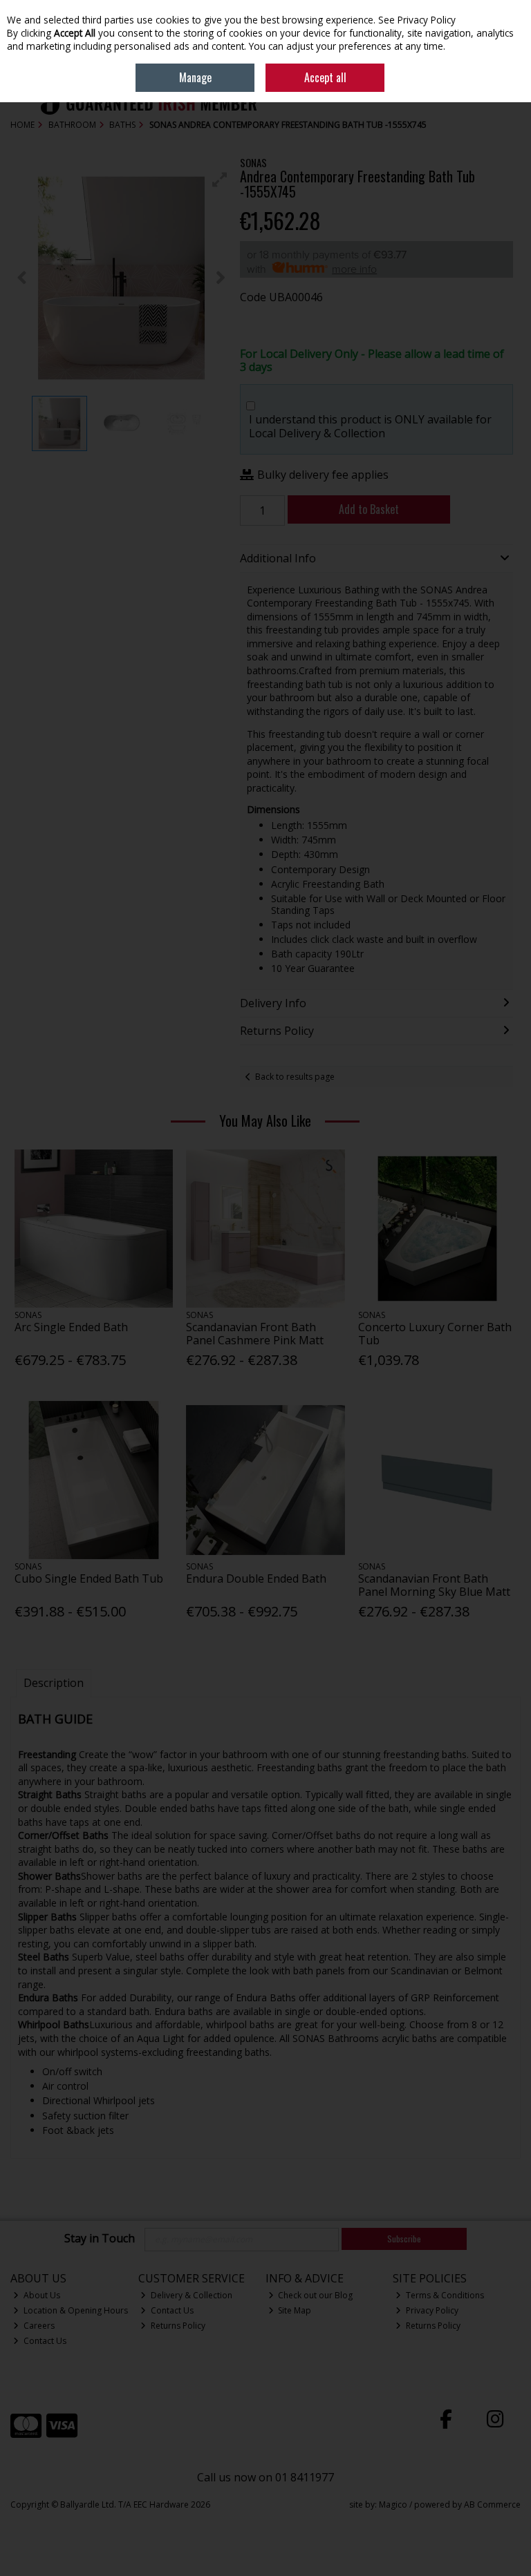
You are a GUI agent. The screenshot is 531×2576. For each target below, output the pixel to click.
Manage (195, 77)
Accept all (325, 77)
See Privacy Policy (417, 20)
